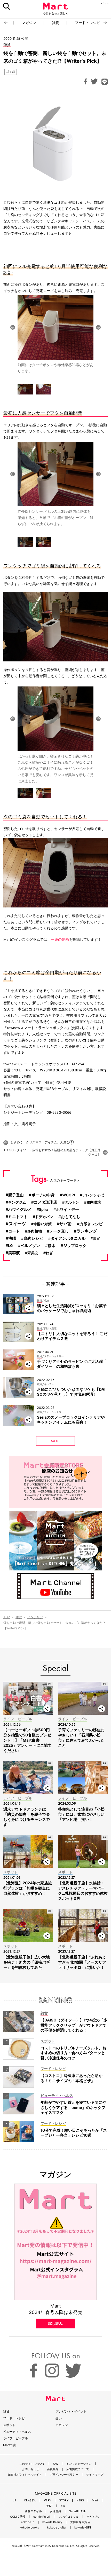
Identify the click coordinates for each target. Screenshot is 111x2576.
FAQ (55, 2464)
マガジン (29, 23)
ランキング (87, 1231)
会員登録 (53, 2469)
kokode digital (57, 2528)
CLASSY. (30, 2500)
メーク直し (59, 1231)
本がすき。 (94, 2517)
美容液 (14, 1253)
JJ (14, 2500)
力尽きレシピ (91, 1224)
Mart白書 (10, 2445)
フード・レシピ (88, 23)
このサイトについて (32, 2464)
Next (98, 327)
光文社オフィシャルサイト (25, 2475)
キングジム (17, 1202)
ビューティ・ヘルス (17, 2432)
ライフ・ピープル (15, 2438)
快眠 (12, 1238)
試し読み (55, 2323)
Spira (44, 1209)
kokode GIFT (83, 2528)
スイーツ (17, 1224)
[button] (4, 22)
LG (10, 1246)
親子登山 (16, 1195)
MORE (56, 1441)
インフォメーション (79, 2464)
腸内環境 (94, 1202)
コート (14, 1231)
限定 (97, 1238)
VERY (47, 2500)
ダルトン (72, 1202)
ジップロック (75, 1246)
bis (63, 2506)
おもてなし (71, 1217)
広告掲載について (78, 2469)
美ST (49, 2506)
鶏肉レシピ (33, 1238)
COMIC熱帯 (18, 2517)
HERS (80, 2500)
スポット (9, 2425)
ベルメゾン (30, 1246)
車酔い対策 (43, 1224)
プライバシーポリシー (64, 2475)
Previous (13, 327)
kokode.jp (28, 2522)
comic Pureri (42, 2517)
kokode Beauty (52, 2522)
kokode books (29, 2528)
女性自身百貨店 (80, 2522)
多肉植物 (35, 1231)
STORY (64, 2500)
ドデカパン (44, 1217)
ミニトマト (18, 1217)
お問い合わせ (30, 2469)
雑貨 (55, 23)
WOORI (69, 1195)
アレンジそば (93, 1195)
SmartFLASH (78, 2511)
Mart (95, 2500)
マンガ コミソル (68, 2517)
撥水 (52, 1246)
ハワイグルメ (20, 1209)
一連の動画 (60, 939)
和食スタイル (33, 2511)
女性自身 (55, 2511)
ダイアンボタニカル (68, 1238)
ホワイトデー (67, 1210)
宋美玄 (33, 1253)
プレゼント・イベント (71, 2411)
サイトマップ (95, 2475)
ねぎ (49, 1253)
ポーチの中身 (43, 1195)
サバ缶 (66, 1224)
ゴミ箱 (11, 72)
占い (59, 2418)
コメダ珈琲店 (45, 1202)
